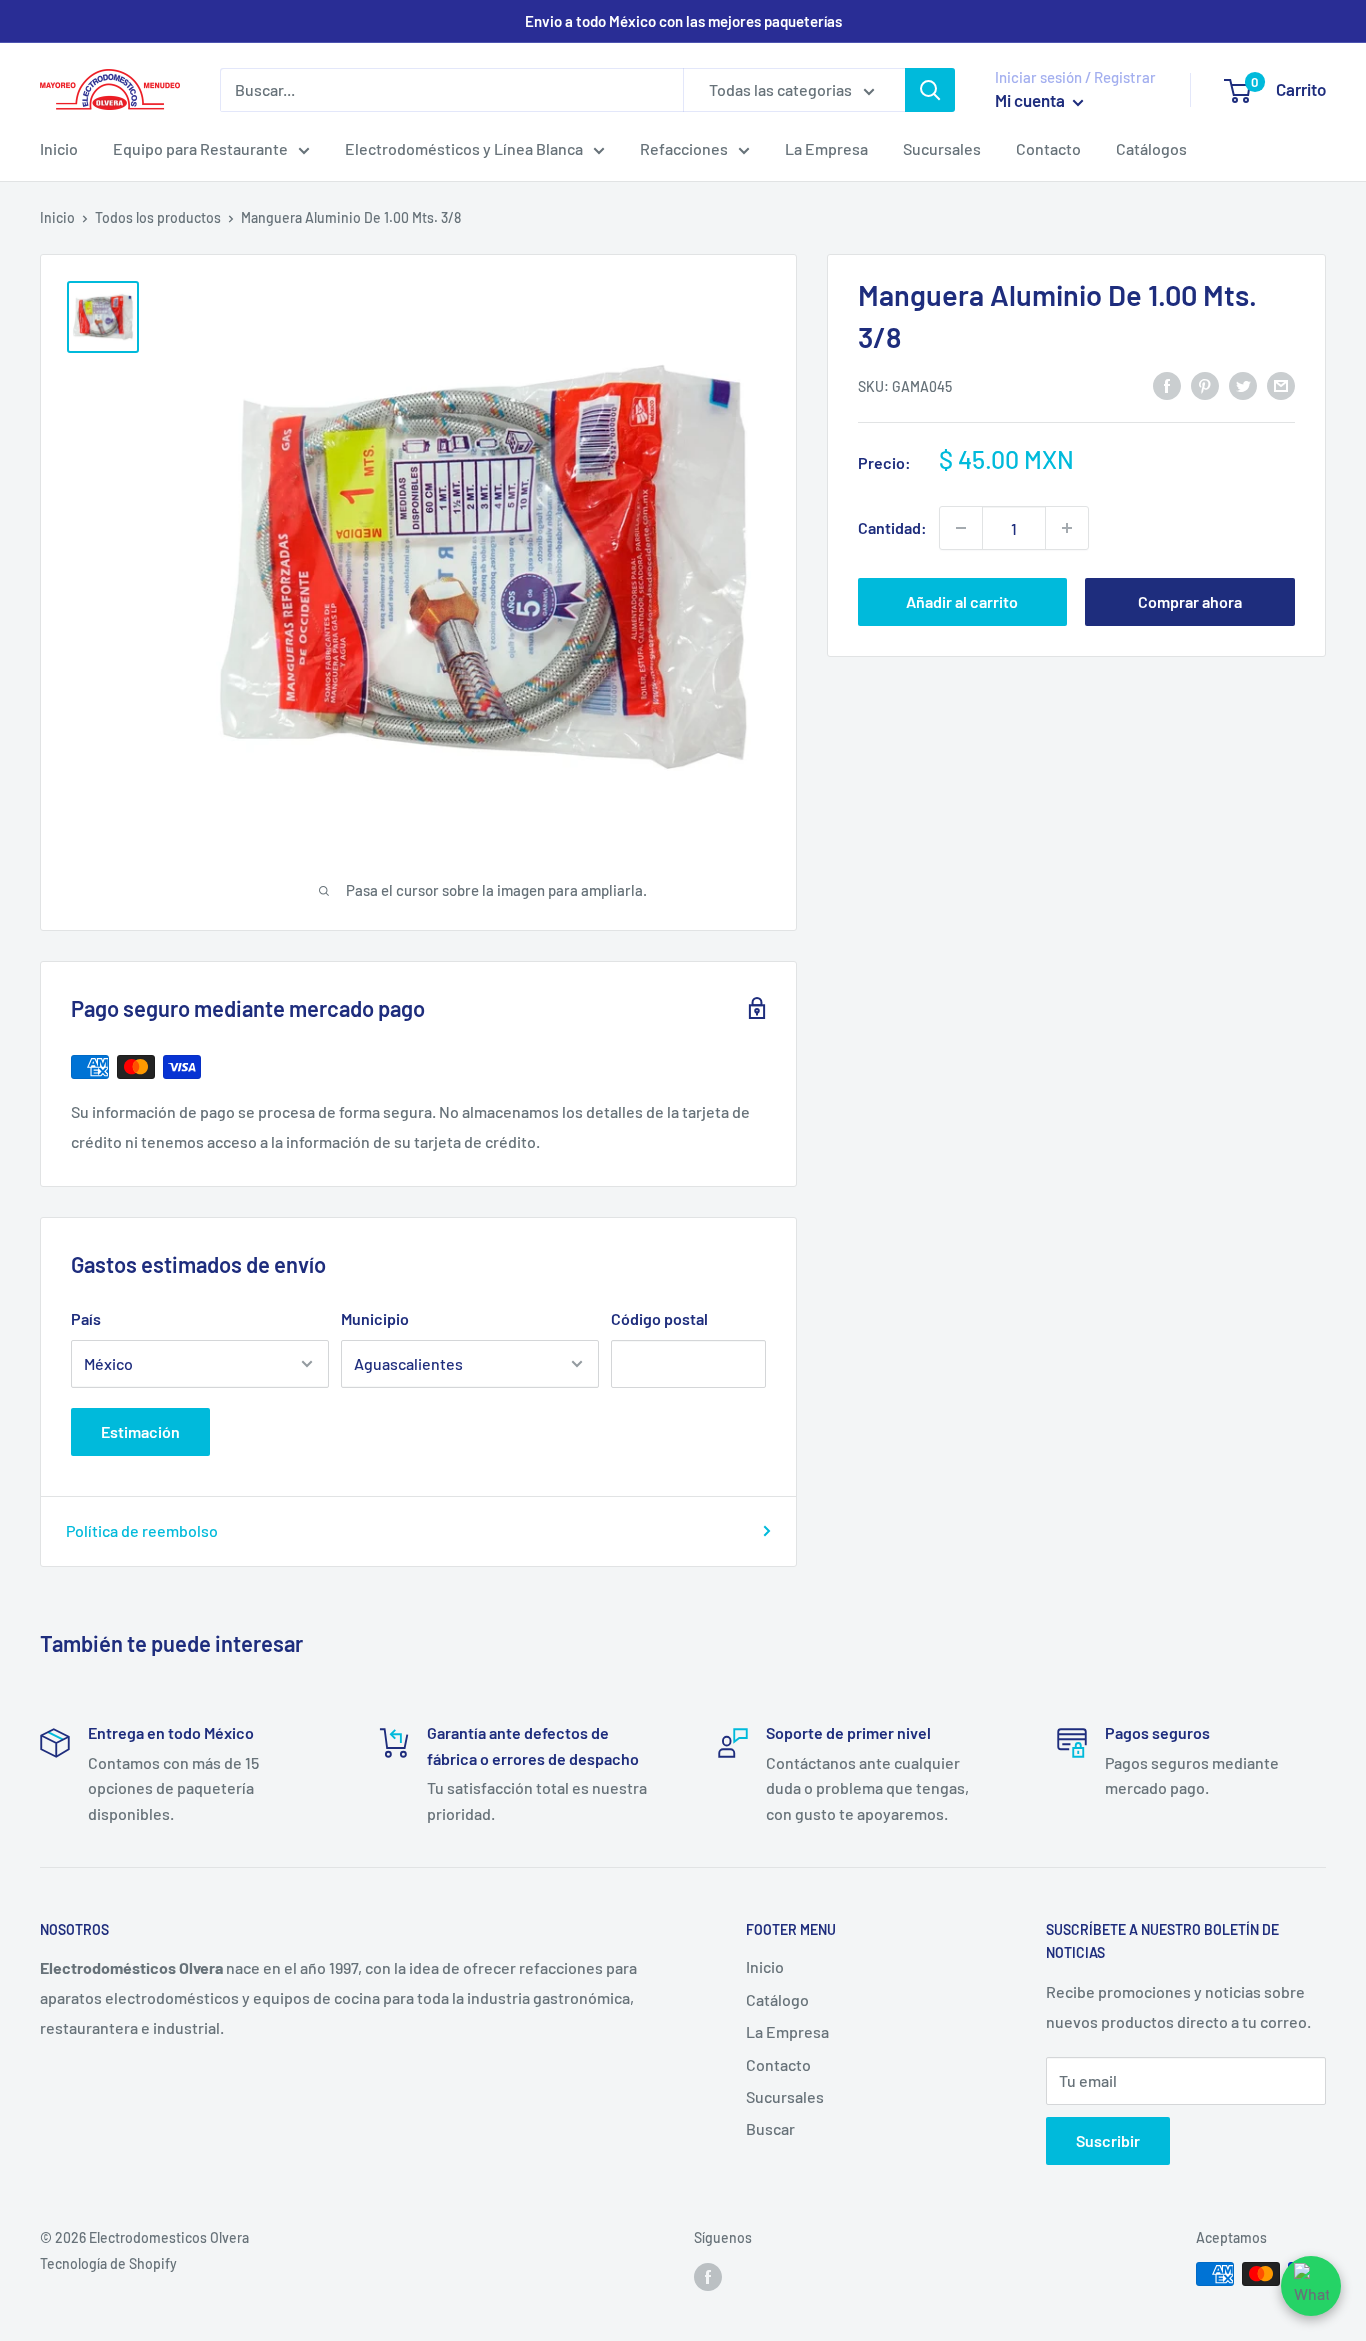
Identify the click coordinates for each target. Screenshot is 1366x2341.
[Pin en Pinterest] (1205, 384)
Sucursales (942, 148)
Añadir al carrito (962, 601)
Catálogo (777, 1999)
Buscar (770, 2128)
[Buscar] (930, 90)
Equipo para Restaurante (200, 148)
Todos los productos (158, 217)
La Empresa (826, 148)
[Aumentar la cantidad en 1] (1067, 528)
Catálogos (1151, 148)
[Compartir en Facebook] (1167, 384)
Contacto (1048, 148)
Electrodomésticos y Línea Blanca (464, 148)
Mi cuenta (1031, 100)
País (86, 1318)
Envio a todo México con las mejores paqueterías (683, 21)
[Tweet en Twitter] (1243, 384)
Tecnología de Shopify (108, 2263)
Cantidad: (892, 527)
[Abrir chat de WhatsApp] (1311, 2286)
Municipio (375, 1318)
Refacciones (684, 148)
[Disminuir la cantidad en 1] (961, 528)
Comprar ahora (1190, 601)
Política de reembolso (142, 1530)
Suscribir (1108, 2140)
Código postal (659, 1318)
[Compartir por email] (1281, 384)
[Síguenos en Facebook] (708, 2276)
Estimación (140, 1431)
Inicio (59, 148)
